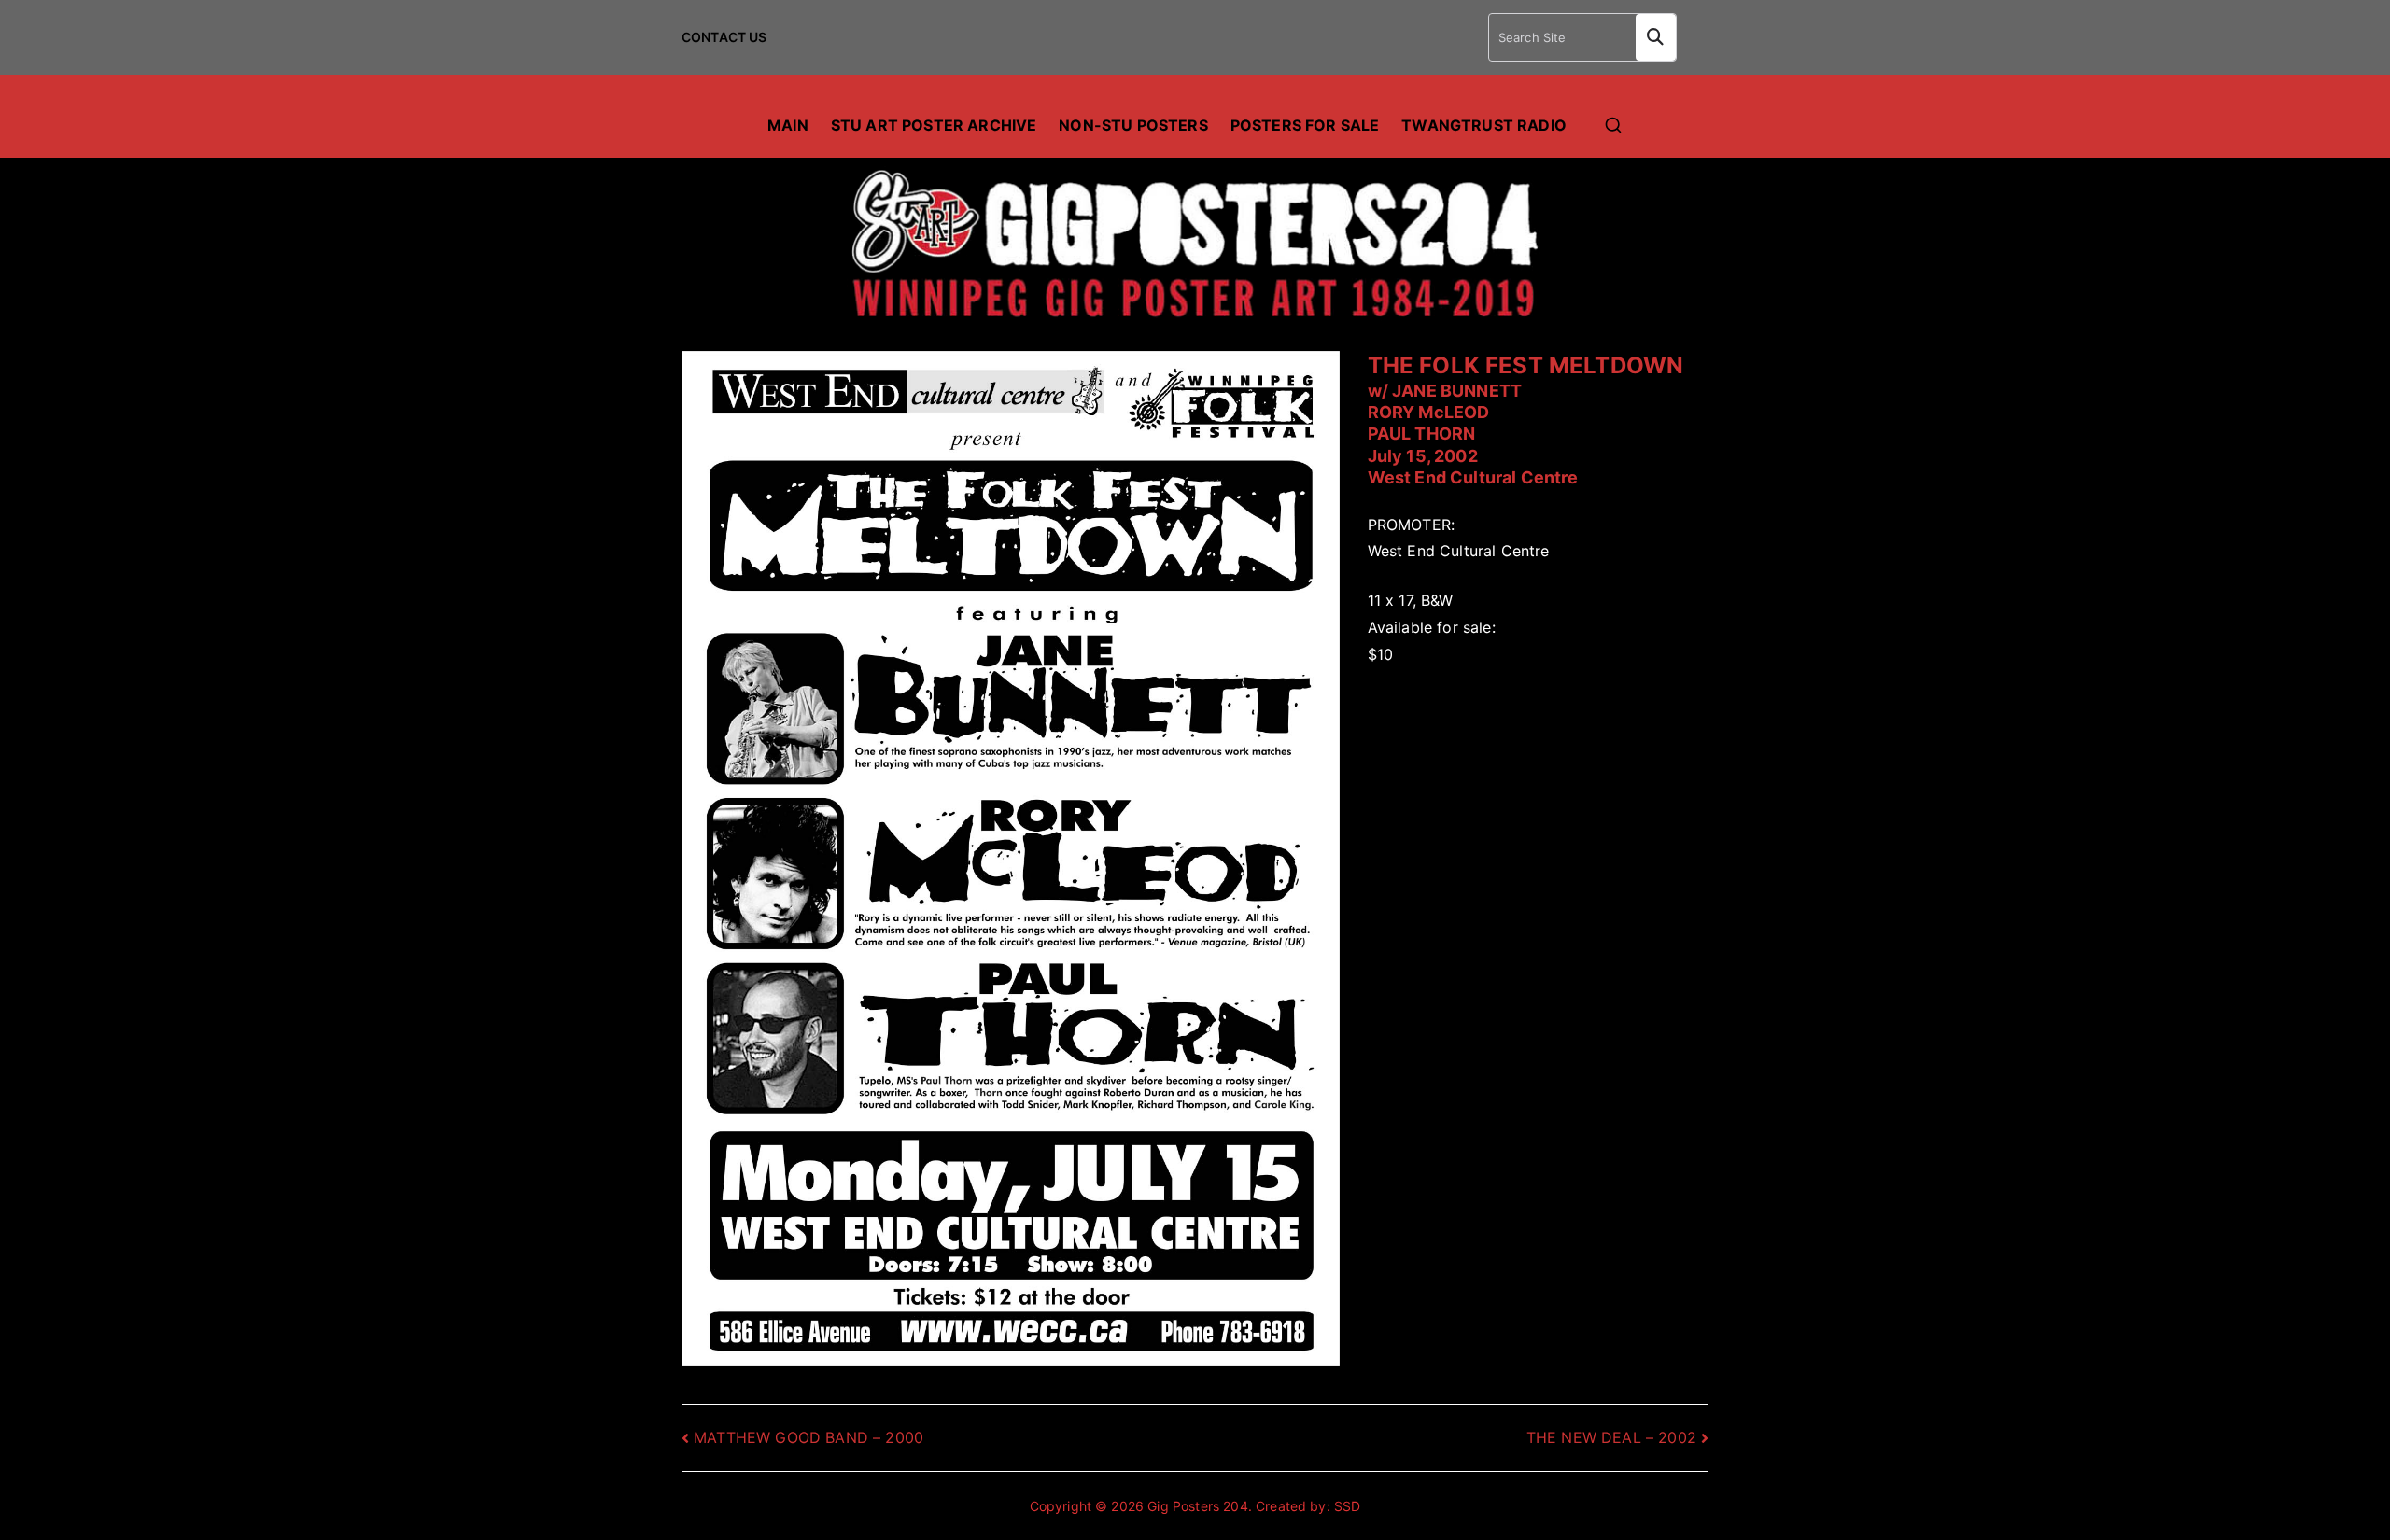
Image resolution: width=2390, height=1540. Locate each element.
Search (1656, 37)
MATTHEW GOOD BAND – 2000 (808, 1437)
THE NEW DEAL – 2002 (1611, 1437)
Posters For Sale (1305, 125)
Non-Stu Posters (1133, 125)
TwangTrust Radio (1484, 125)
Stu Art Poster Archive (934, 125)
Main (788, 125)
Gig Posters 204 (1197, 1506)
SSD (1347, 1506)
